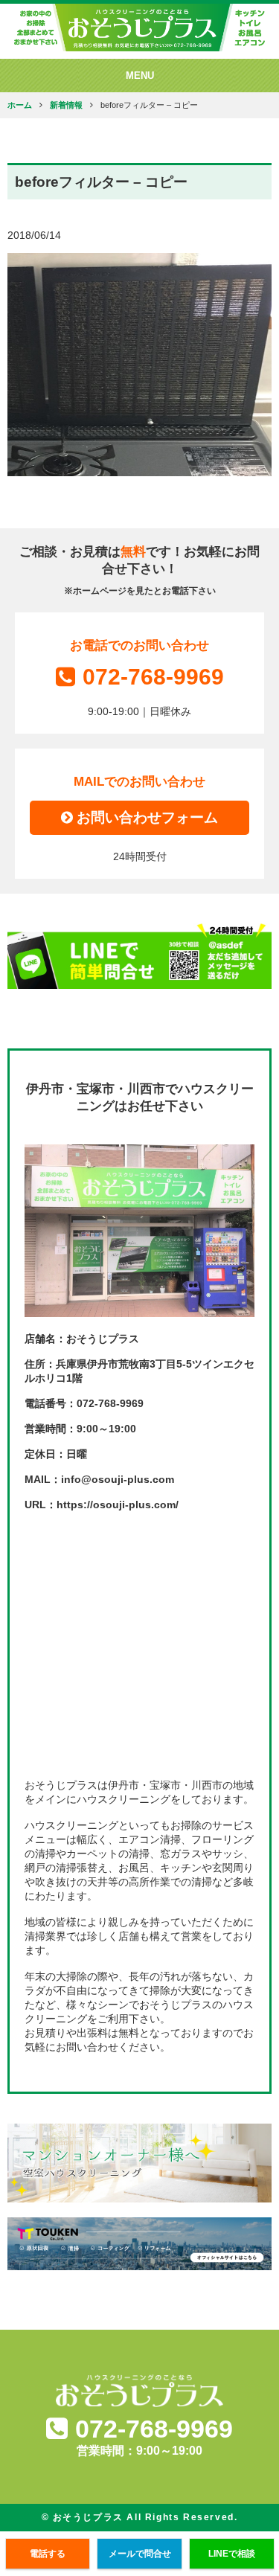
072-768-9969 (153, 677)
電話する (48, 2554)
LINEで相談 (232, 2554)
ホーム (20, 105)
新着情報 (66, 105)
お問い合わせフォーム (145, 817)
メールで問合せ (140, 2554)
